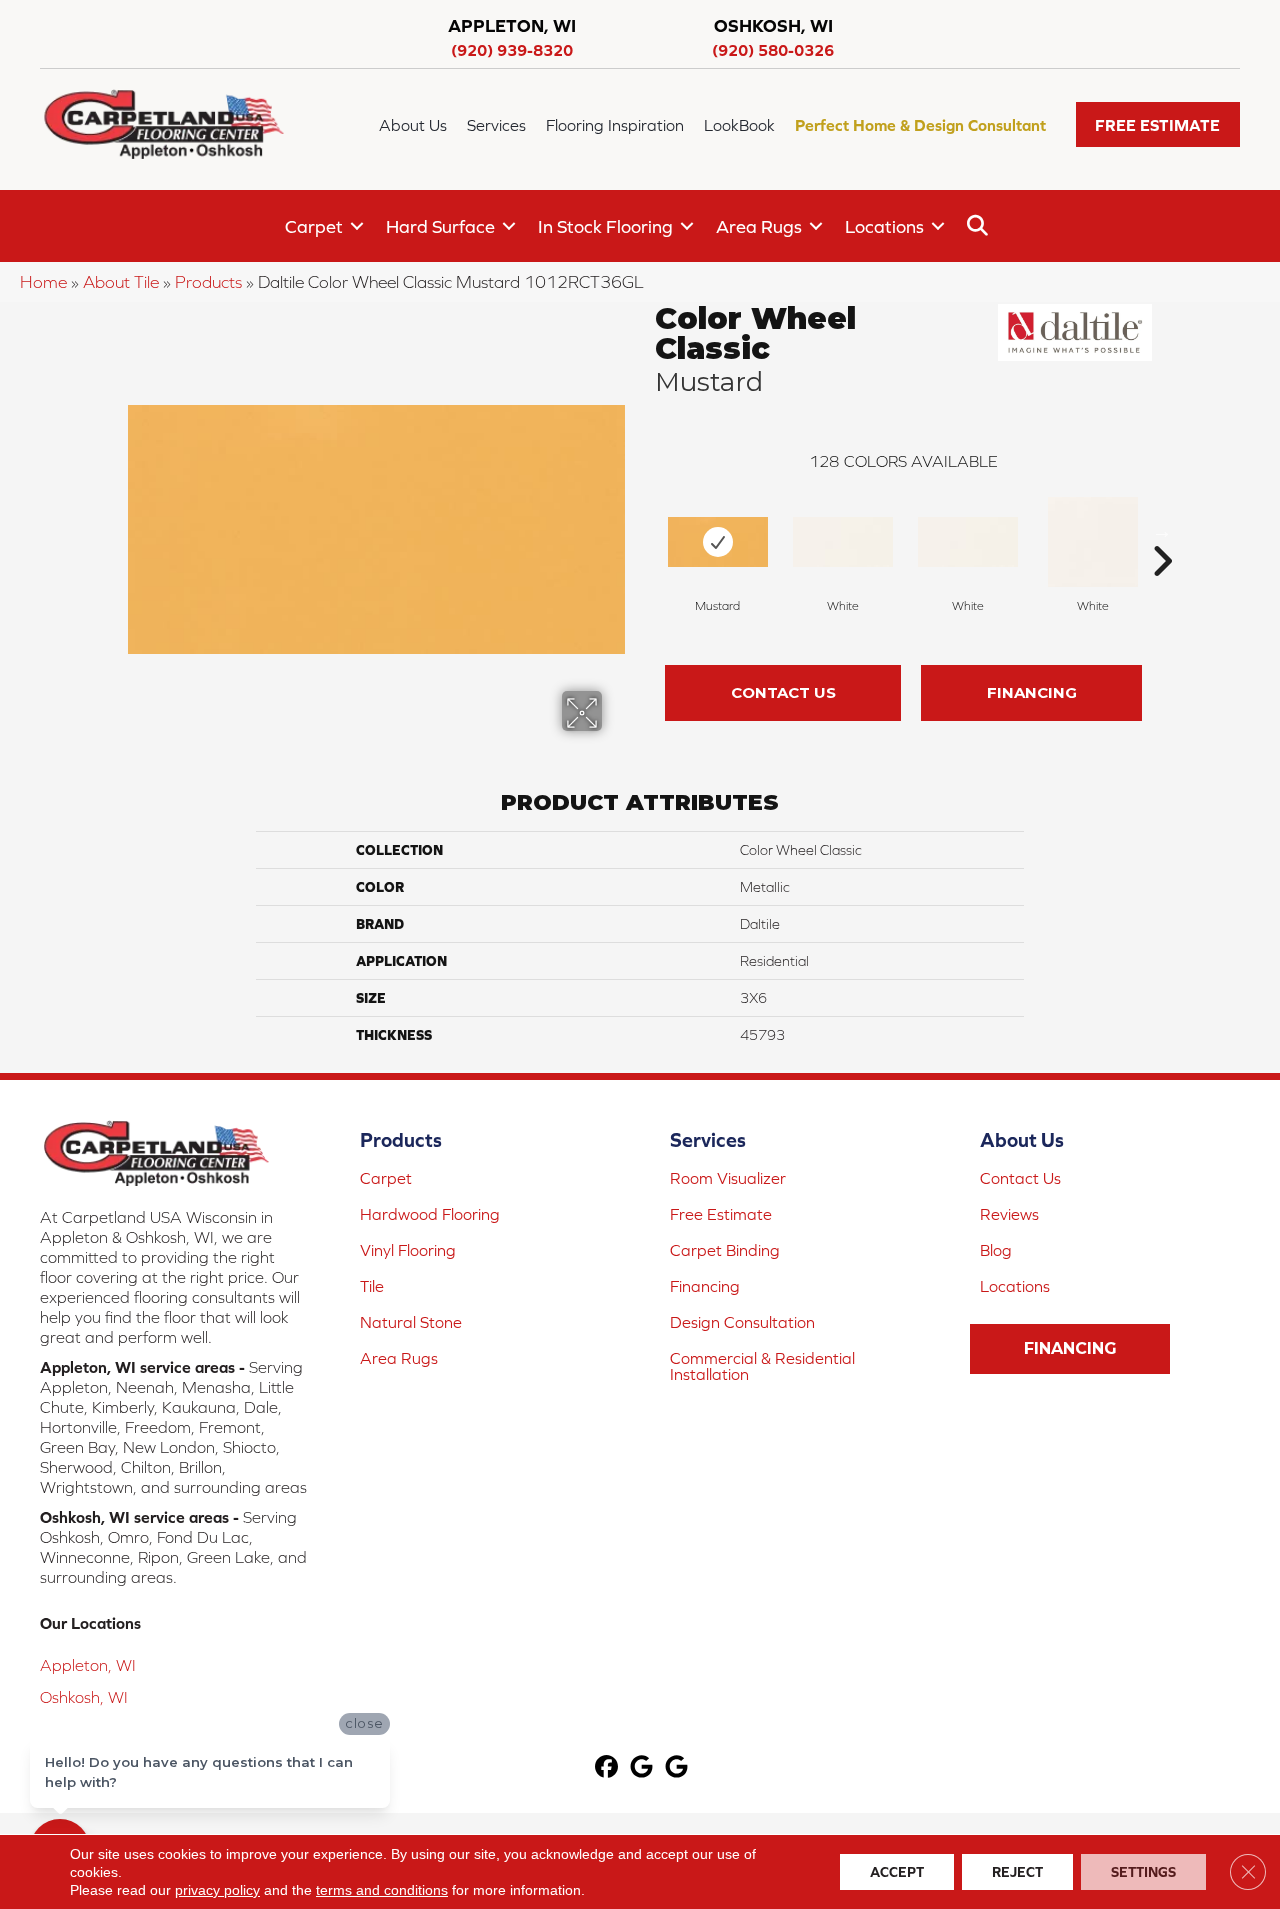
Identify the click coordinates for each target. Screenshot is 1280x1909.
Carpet (314, 226)
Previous (645, 531)
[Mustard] (718, 542)
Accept (897, 1872)
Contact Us (783, 692)
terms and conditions (382, 1890)
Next (1162, 531)
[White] (843, 542)
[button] (1158, 124)
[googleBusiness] (642, 1768)
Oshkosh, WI (84, 1697)
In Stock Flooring (605, 226)
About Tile (121, 282)
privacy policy (217, 1890)
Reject (1017, 1872)
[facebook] (607, 1768)
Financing (1032, 692)
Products (208, 282)
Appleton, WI (88, 1665)
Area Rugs (759, 226)
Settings (1143, 1872)
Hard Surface (440, 226)
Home (43, 282)
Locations (884, 226)
